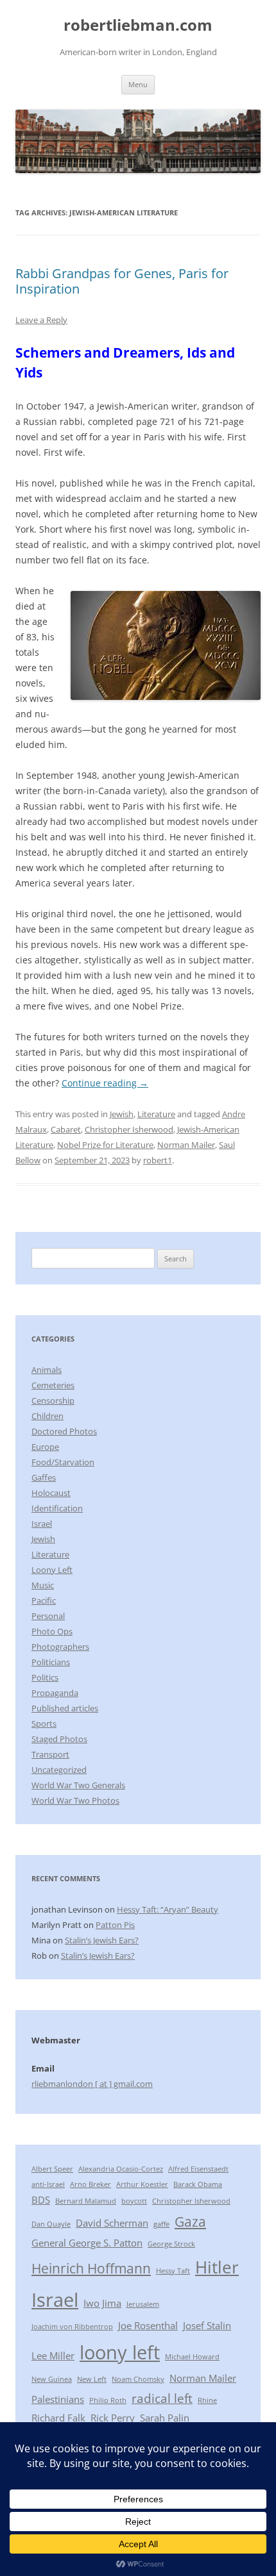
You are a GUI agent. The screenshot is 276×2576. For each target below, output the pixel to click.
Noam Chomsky (138, 2379)
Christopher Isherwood (129, 1129)
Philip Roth (108, 2400)
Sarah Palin (165, 2418)
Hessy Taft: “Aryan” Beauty (168, 1909)
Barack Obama (198, 2184)
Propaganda (55, 1693)
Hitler (217, 2267)
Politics (45, 1677)
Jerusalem (143, 2304)
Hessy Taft (173, 2271)
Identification (57, 1508)
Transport (50, 1754)
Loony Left (52, 1570)
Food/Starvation (63, 1462)
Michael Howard (192, 2357)
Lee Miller (53, 2356)
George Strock (171, 2244)
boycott (134, 2201)
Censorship (53, 1400)
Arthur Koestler (142, 2184)
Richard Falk (58, 2418)
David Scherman (112, 2223)
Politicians (51, 1662)
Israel (42, 1524)
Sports (44, 1724)
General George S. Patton (87, 2243)
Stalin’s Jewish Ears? (102, 1940)
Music (43, 1585)
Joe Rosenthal (148, 2325)
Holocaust (51, 1493)
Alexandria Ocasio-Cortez (121, 2169)
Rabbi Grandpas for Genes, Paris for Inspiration (122, 281)
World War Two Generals (78, 1785)
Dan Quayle (51, 2224)
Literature (156, 1114)
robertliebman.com (138, 25)
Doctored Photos (64, 1431)
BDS (41, 2200)
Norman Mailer (186, 1145)
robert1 (158, 1160)
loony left (120, 2352)
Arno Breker (91, 2184)
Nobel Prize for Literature (105, 1145)
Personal (48, 1616)
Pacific (44, 1600)
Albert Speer (52, 2169)
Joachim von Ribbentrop (72, 2327)
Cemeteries (53, 1385)
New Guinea (52, 2379)
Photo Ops (52, 1631)
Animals (47, 1370)
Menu (138, 84)
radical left (162, 2398)
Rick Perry (113, 2418)
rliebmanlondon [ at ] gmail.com (92, 2084)
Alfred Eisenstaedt (198, 2169)
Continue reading (105, 1083)
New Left (92, 2379)
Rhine (207, 2400)
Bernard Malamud (86, 2201)
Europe (45, 1447)
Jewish (122, 1114)
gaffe (161, 2224)
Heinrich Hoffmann (91, 2268)
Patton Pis (115, 1925)
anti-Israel (48, 2184)
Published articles (65, 1708)
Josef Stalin (207, 2325)
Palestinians (58, 2399)
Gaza (190, 2221)
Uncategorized (59, 1770)
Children (47, 1416)
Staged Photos (59, 1739)
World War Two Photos (75, 1800)
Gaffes (44, 1477)
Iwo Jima (102, 2303)
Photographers (60, 1647)
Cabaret (66, 1129)
